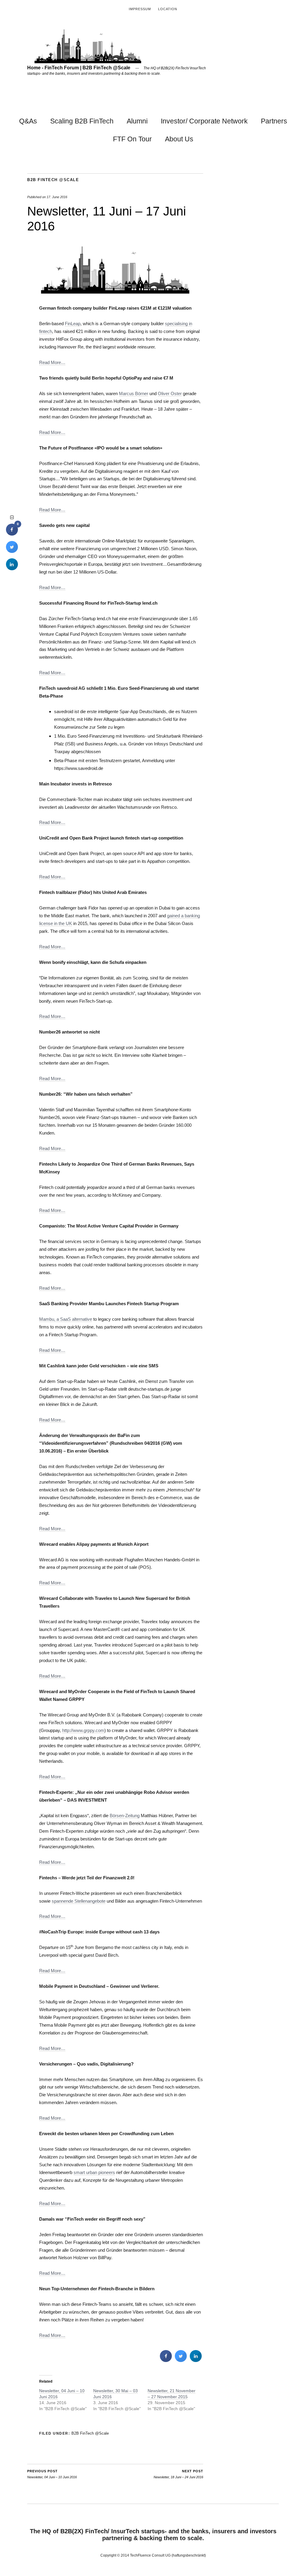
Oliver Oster (170, 393)
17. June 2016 (57, 197)
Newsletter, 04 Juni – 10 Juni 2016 (52, 2474)
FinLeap (73, 324)
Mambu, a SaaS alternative (66, 1319)
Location (168, 9)
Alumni (137, 121)
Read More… (52, 362)
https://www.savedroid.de (79, 768)
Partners (274, 121)
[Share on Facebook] (166, 2360)
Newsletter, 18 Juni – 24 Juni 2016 (178, 2474)
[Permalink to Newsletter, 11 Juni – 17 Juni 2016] (115, 292)
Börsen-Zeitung (125, 1816)
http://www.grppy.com (83, 1730)
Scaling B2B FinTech (82, 121)
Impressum (140, 9)
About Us (179, 139)
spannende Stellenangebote (79, 1901)
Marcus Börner (134, 393)
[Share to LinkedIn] (196, 2360)
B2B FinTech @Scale (53, 180)
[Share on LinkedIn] (12, 568)
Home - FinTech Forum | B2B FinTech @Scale (79, 68)
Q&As (28, 121)
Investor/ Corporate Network (204, 121)
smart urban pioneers (94, 2172)
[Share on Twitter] (181, 2360)
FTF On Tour (132, 139)
